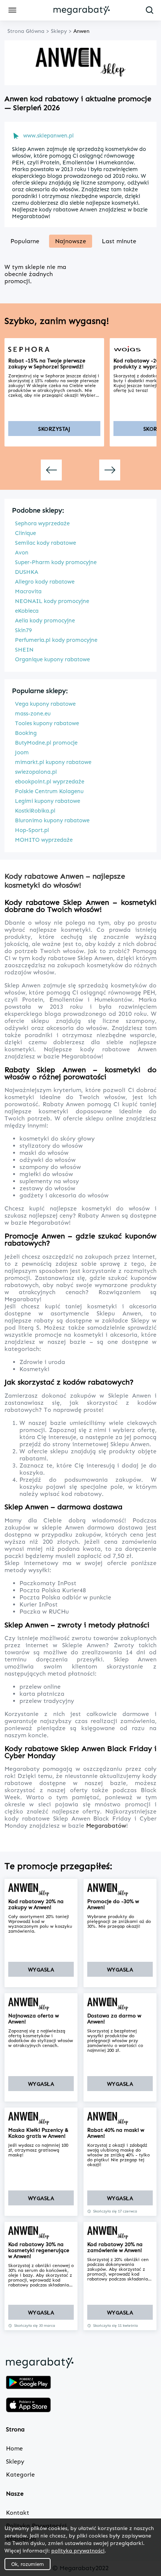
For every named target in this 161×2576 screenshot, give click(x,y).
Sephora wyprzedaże (42, 523)
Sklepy (15, 2461)
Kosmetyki (34, 1369)
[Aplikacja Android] (28, 2383)
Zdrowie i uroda (42, 1362)
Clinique (25, 533)
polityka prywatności (78, 2550)
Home (14, 2448)
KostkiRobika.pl (35, 811)
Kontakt (18, 2513)
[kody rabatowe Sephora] (54, 349)
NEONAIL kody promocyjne (52, 601)
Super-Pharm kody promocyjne (56, 562)
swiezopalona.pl (36, 772)
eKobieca (27, 611)
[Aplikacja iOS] (28, 2406)
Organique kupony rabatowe (52, 659)
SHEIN (24, 650)
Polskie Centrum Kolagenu (49, 791)
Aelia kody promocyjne (45, 621)
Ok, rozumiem (28, 2564)
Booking (26, 733)
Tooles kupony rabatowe (47, 723)
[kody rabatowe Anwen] (41, 1890)
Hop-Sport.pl (32, 830)
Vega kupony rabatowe (45, 704)
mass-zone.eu (33, 714)
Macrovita (28, 591)
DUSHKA (27, 572)
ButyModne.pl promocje (46, 743)
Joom (22, 752)
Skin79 (23, 630)
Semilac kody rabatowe (45, 543)
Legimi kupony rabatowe (48, 801)
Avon (22, 553)
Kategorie (20, 2475)
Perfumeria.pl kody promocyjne (56, 640)
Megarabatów (106, 1826)
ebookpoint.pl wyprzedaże (50, 782)
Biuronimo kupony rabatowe (52, 820)
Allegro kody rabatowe (45, 582)
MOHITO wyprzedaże (44, 840)
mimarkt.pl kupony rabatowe (53, 762)
